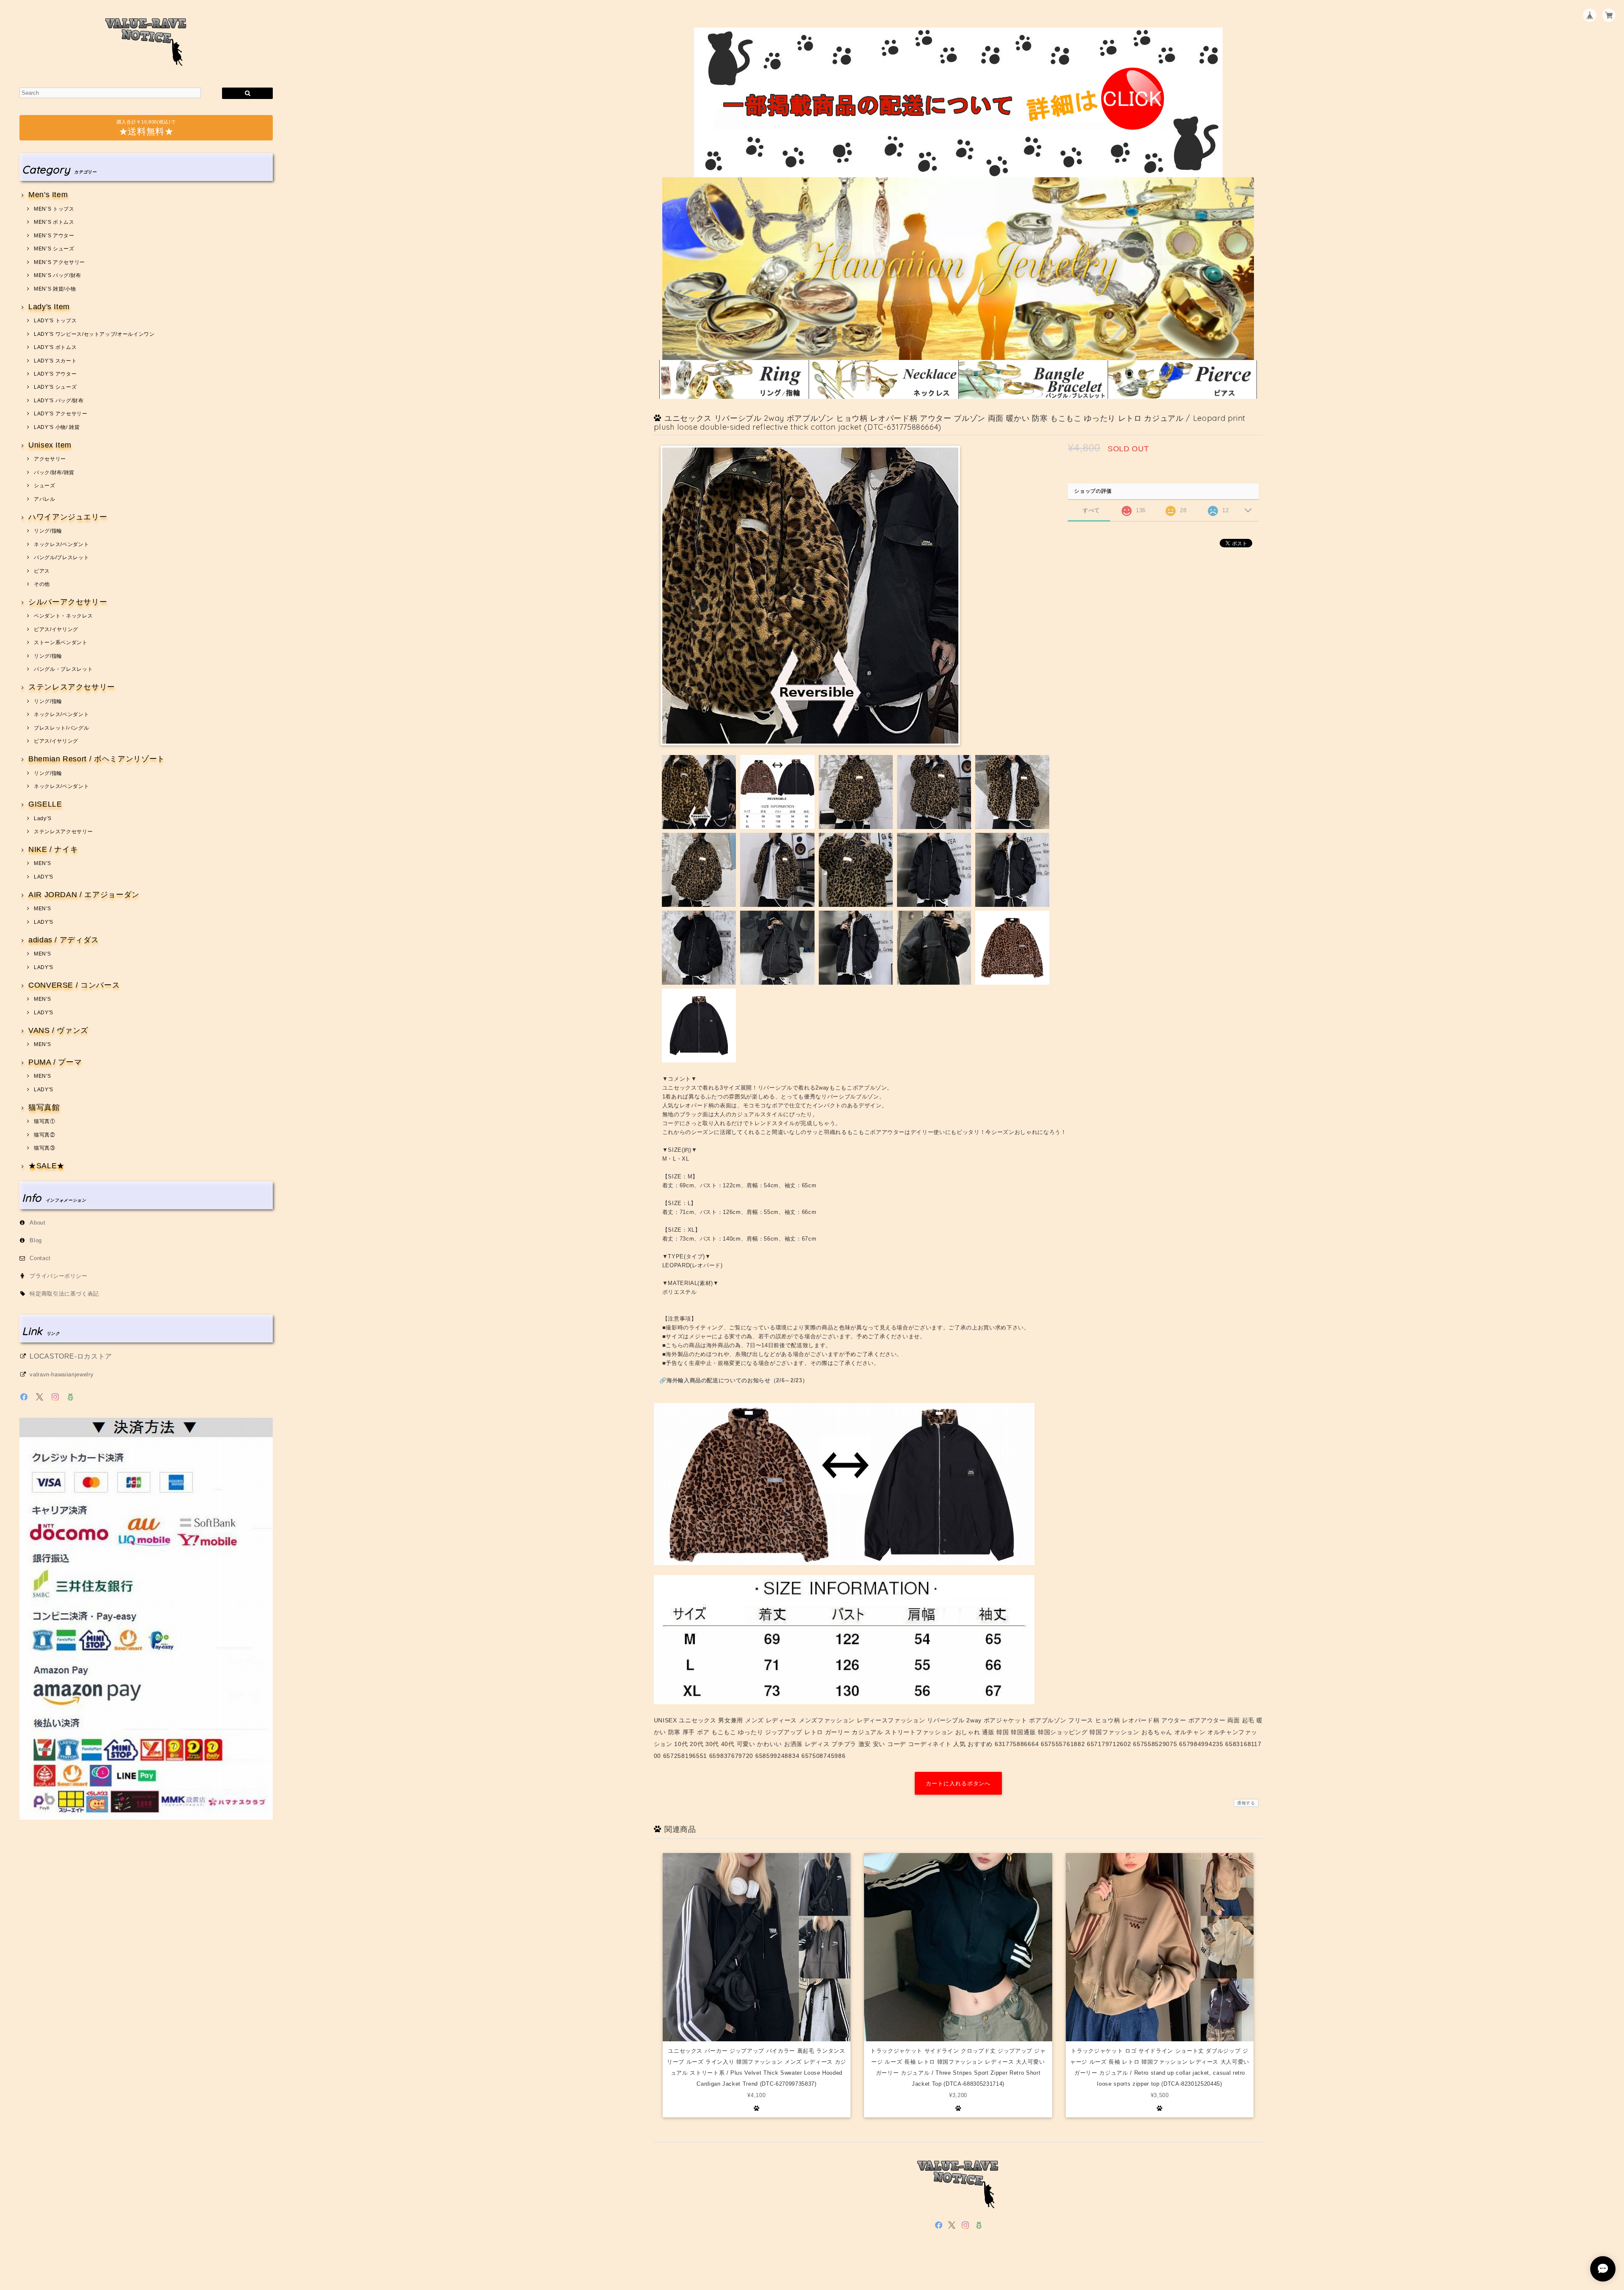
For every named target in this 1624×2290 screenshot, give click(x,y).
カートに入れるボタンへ (958, 1783)
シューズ (44, 486)
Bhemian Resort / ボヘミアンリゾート (97, 759)
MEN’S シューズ (54, 249)
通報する (1246, 1803)
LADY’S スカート (55, 361)
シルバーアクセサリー (68, 602)
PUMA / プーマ (55, 1062)
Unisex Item (50, 445)
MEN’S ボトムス (54, 222)
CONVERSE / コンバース (74, 985)
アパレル (44, 499)
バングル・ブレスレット (63, 669)
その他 (42, 584)
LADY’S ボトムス (55, 347)
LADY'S (44, 877)
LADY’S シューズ (55, 387)
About (37, 1223)
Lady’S (43, 818)
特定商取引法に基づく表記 (64, 1294)
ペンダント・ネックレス (63, 616)
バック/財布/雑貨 (54, 472)
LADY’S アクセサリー (60, 414)
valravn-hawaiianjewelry (62, 1374)
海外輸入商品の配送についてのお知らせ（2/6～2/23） (737, 1380)
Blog (36, 1240)
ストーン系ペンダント (60, 643)
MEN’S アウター (54, 236)
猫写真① (44, 1121)
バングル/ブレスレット (61, 557)
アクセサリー (50, 459)
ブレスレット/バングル (61, 728)
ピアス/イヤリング (56, 629)
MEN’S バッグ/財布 (58, 275)
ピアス (42, 571)
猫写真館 (44, 1108)
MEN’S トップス (54, 209)
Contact (40, 1258)
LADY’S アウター (55, 374)
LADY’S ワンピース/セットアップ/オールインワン (94, 334)
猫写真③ (44, 1148)
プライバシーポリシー (59, 1276)
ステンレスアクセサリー (72, 687)
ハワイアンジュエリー (68, 517)
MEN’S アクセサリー (59, 262)
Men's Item (48, 195)
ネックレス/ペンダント (61, 544)
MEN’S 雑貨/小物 (55, 289)
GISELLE (45, 804)
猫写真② (44, 1135)
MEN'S (42, 863)
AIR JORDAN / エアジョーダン (84, 895)
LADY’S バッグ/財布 (59, 401)
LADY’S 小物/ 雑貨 (57, 427)
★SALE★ (47, 1166)
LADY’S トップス (55, 321)
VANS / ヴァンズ (58, 1031)
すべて (1091, 510)
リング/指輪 (48, 531)
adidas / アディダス (64, 940)
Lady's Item (49, 307)
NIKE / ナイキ (53, 850)
